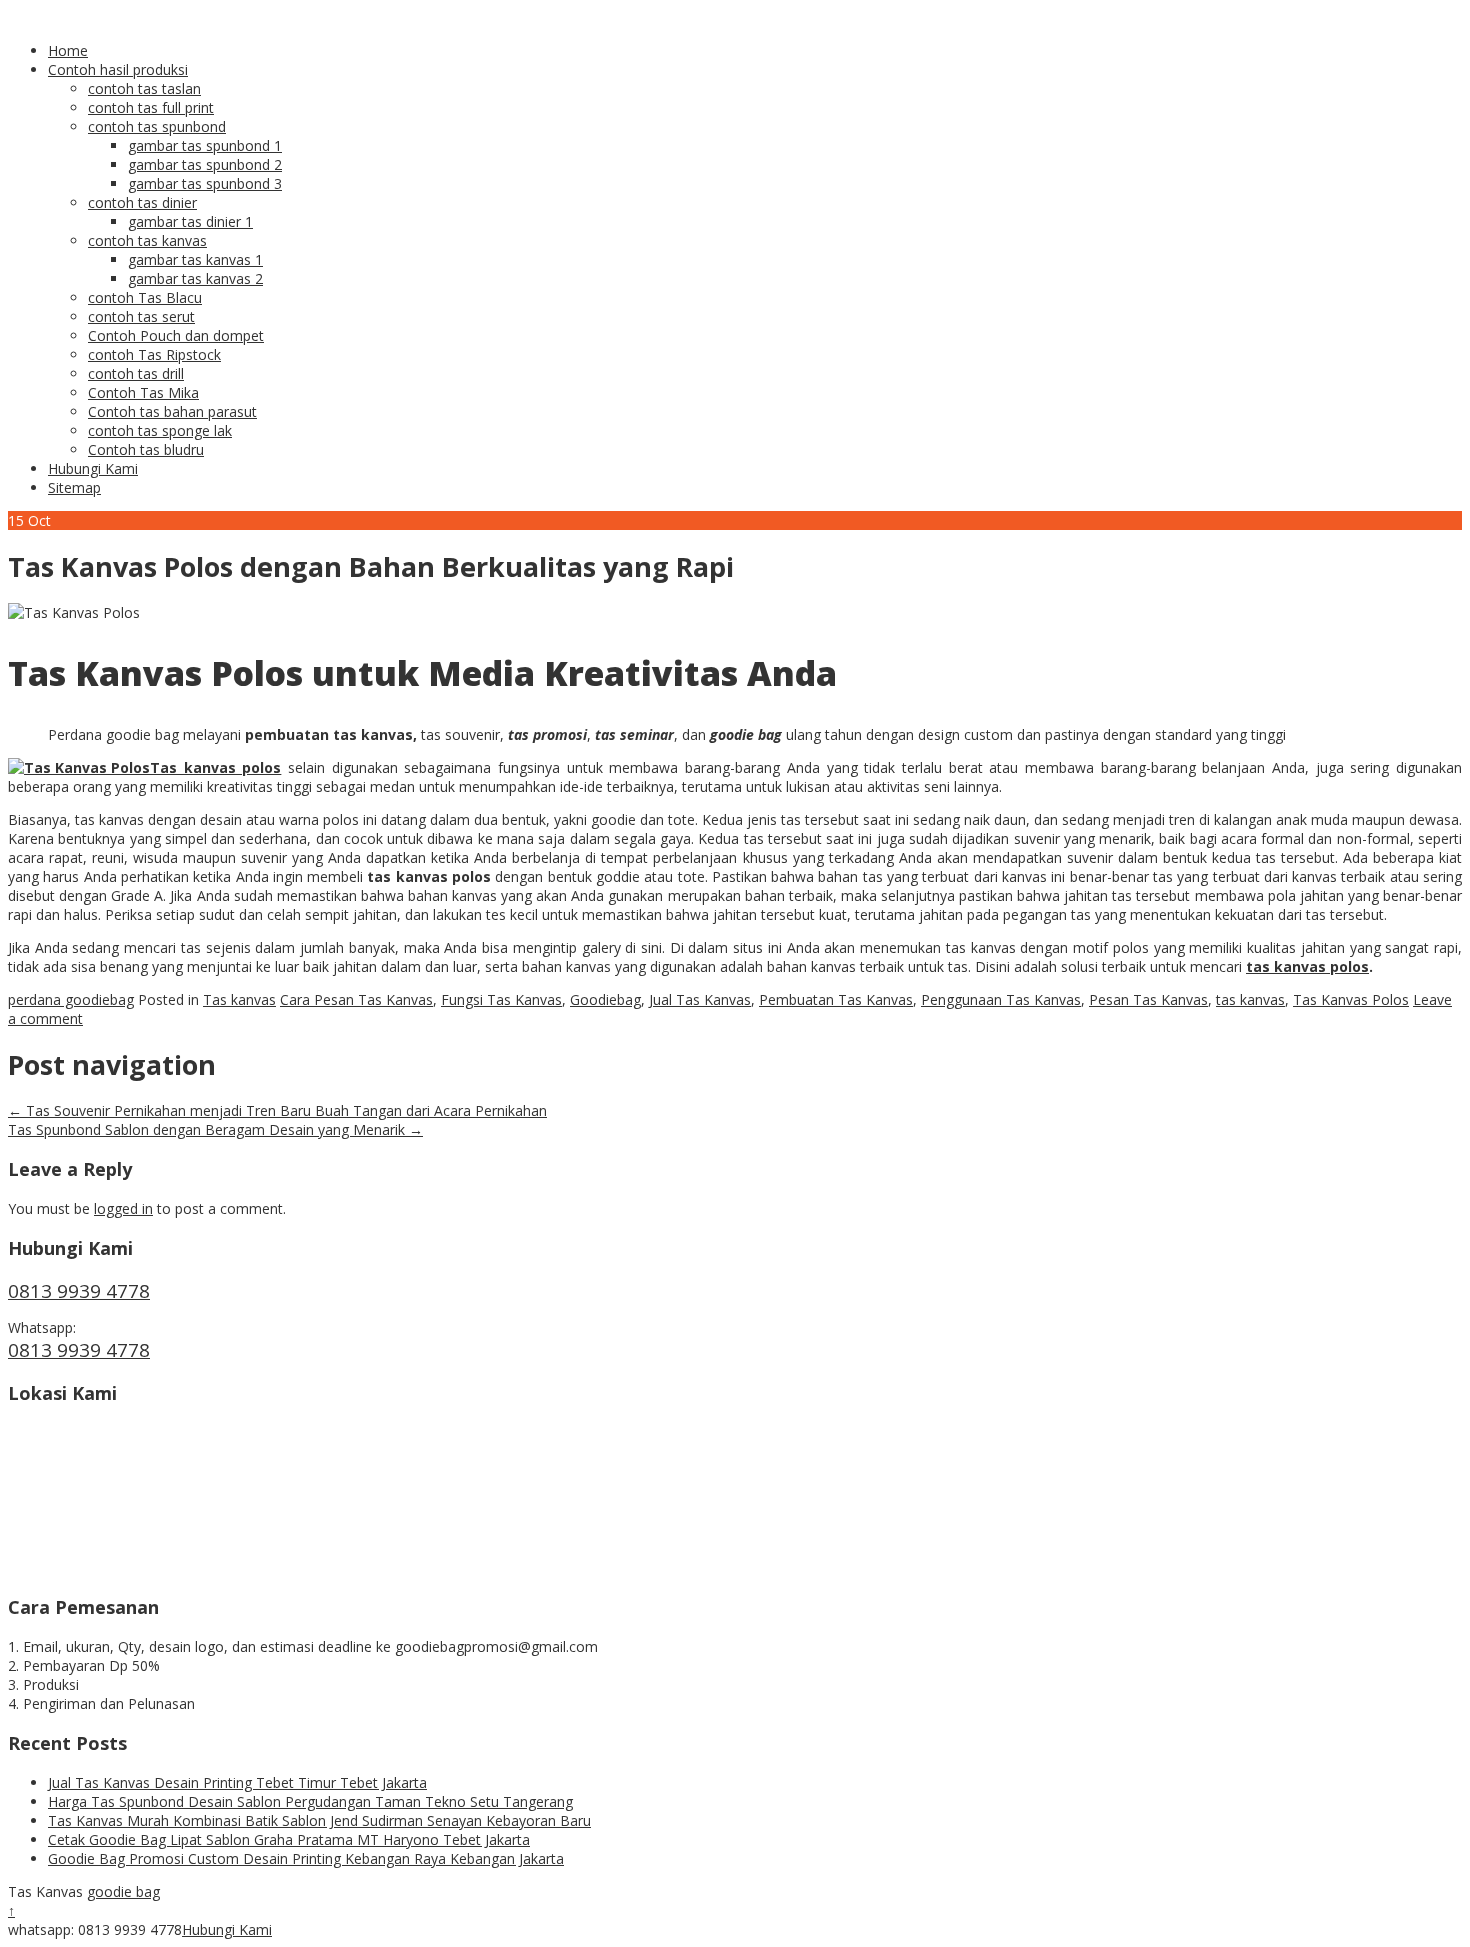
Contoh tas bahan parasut (172, 411)
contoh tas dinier (142, 202)
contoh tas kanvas (147, 240)
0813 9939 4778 (79, 1291)
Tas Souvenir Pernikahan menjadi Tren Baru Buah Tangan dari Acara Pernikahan (277, 1110)
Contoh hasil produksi (118, 69)
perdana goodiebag (71, 999)
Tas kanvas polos (215, 767)
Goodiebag (605, 999)
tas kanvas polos (1307, 966)
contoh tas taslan (144, 88)
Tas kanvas (239, 999)
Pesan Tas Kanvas (1148, 999)
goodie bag (123, 1891)
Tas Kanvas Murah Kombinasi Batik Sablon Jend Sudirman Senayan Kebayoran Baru (319, 1820)
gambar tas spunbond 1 (205, 145)
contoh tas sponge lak (160, 430)
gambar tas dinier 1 (190, 221)
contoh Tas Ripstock (154, 354)
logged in (123, 1208)
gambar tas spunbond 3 (205, 183)
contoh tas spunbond (157, 126)
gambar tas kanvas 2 (195, 278)
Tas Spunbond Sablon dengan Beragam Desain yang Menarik (215, 1129)
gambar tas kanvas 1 (195, 259)
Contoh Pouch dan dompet (176, 335)
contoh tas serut (141, 316)
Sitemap (74, 487)
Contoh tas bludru (146, 449)
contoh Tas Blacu (145, 297)
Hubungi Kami (93, 468)
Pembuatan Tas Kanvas (836, 999)
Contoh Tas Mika (143, 392)
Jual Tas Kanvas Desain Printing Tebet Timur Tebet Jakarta (237, 1782)
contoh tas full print (151, 107)
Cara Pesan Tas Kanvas (356, 999)
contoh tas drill (136, 373)
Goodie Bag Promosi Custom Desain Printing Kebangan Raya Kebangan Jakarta (306, 1858)
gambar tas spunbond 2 (205, 164)
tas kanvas (1250, 999)
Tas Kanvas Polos (1351, 999)
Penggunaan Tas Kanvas (1001, 999)
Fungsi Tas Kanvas (501, 999)
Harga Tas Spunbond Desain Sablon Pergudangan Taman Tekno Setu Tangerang (310, 1801)
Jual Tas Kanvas (700, 999)
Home (68, 50)
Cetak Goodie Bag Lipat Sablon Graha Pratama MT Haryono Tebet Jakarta (289, 1839)
